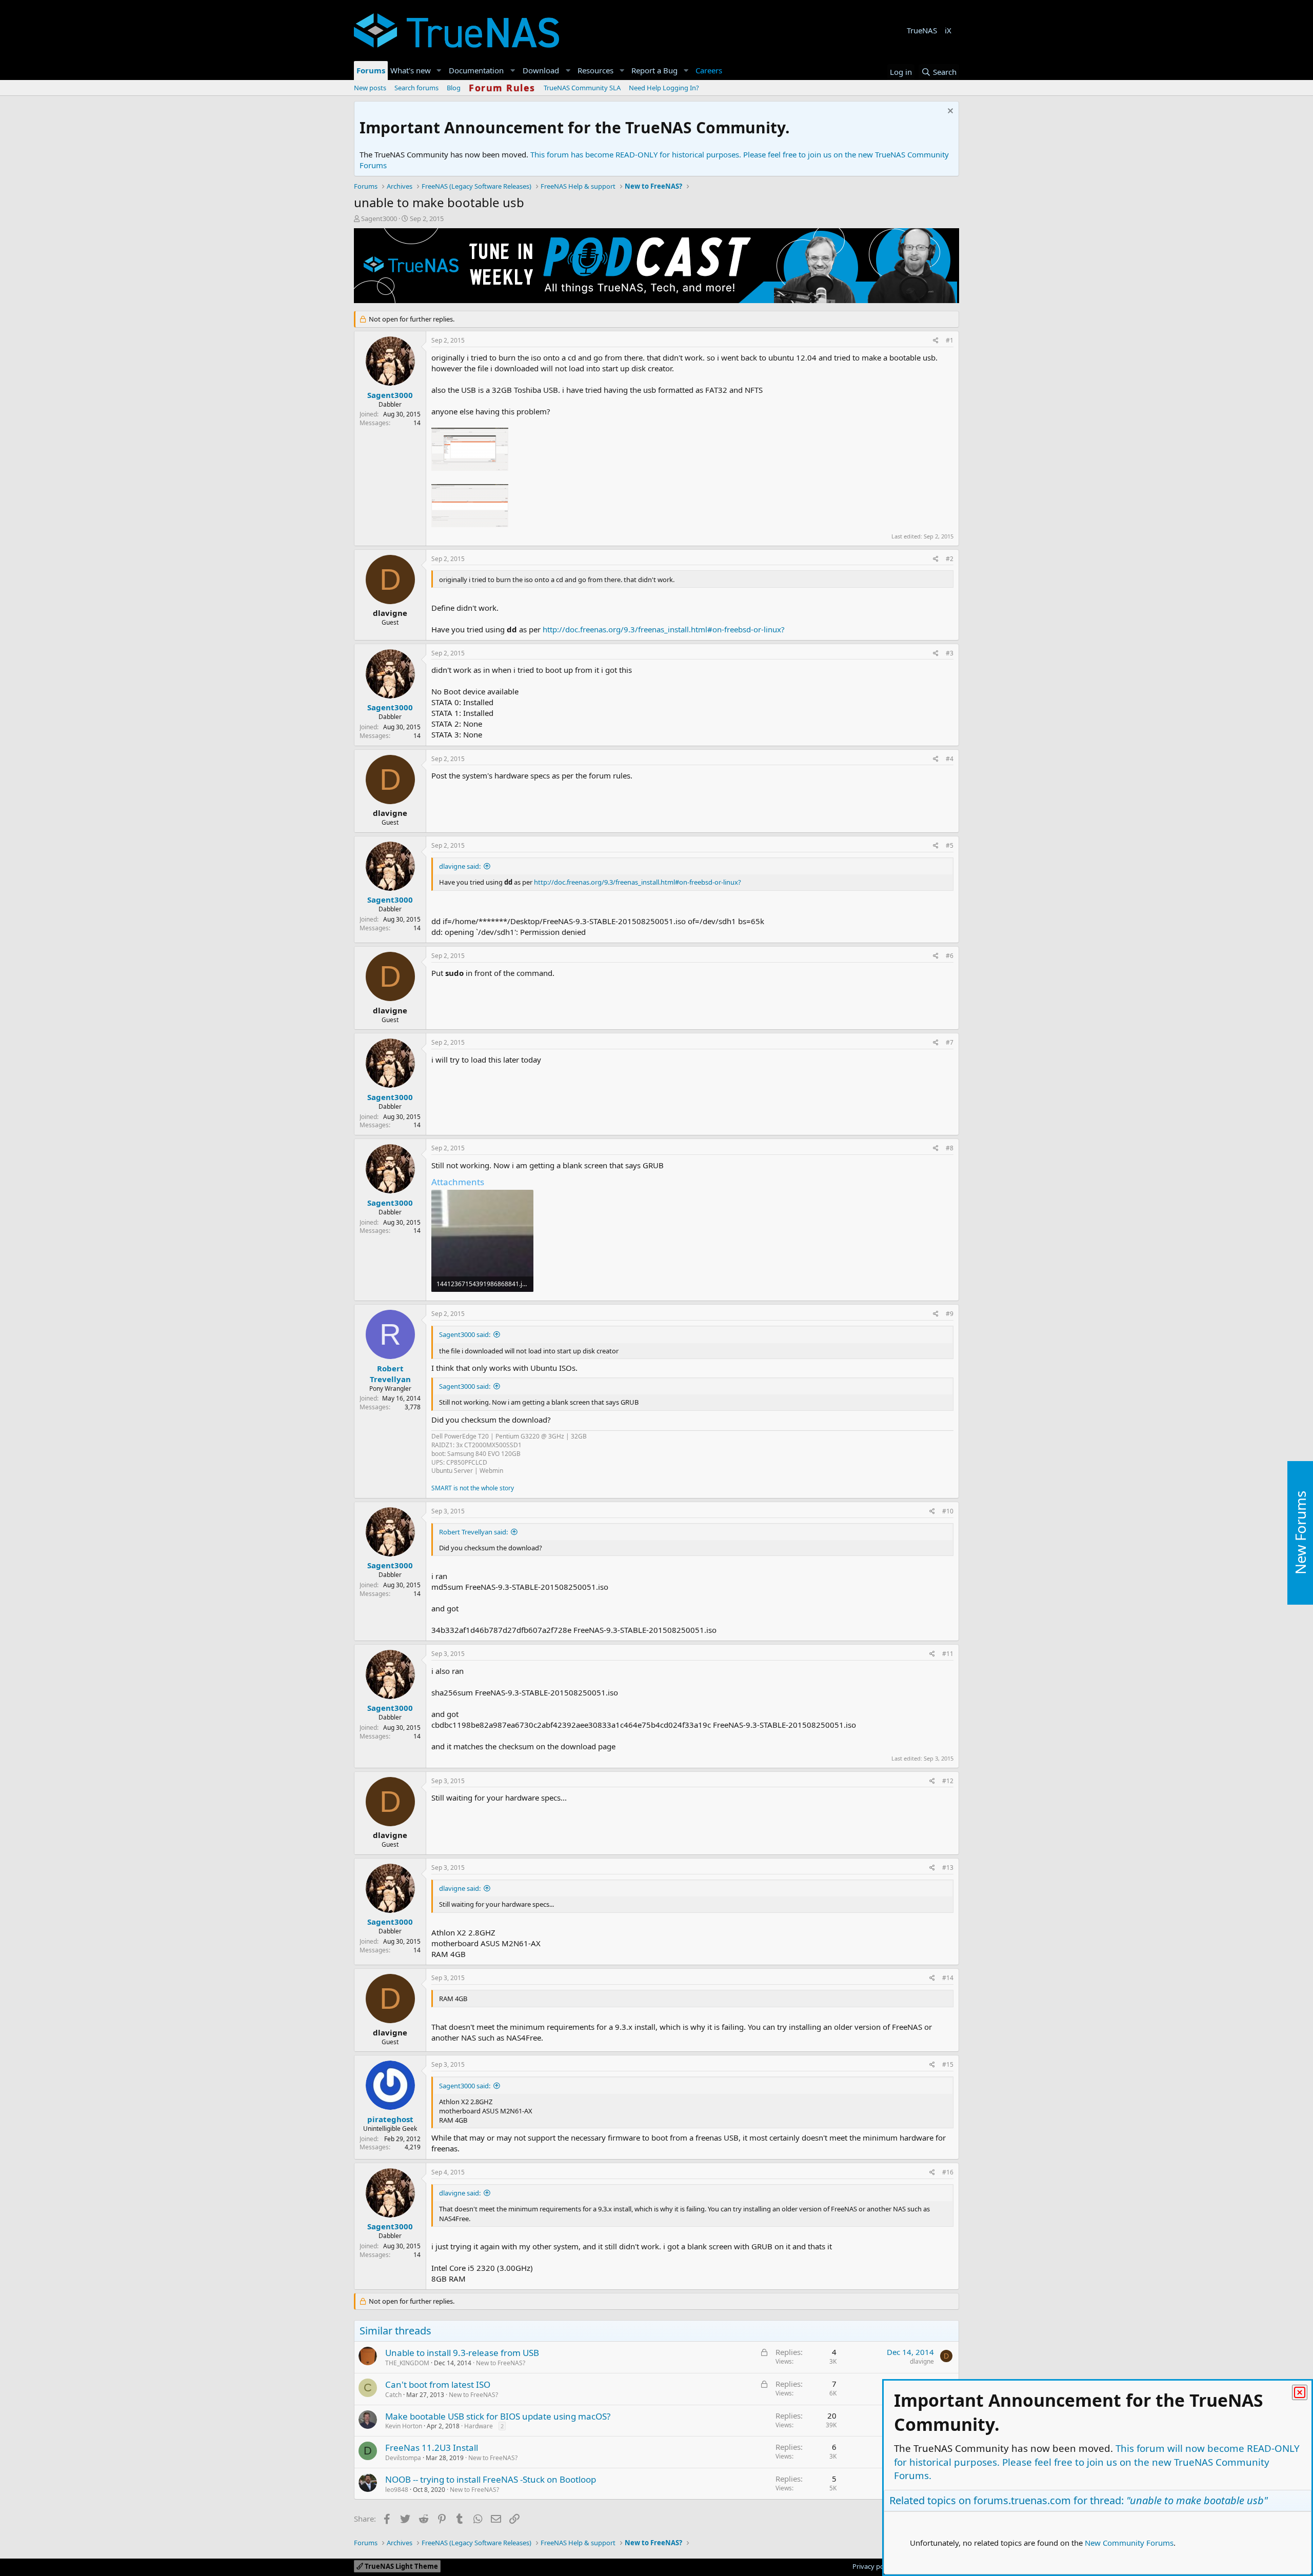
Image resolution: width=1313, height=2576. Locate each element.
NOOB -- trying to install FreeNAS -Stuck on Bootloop (491, 2479)
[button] (439, 71)
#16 (948, 2172)
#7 (950, 1042)
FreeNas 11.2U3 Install (432, 2448)
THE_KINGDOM (407, 2363)
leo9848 (397, 2490)
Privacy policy (873, 2566)
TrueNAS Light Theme (401, 2566)
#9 (950, 1314)
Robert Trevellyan (390, 1374)
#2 (950, 559)
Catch (393, 2395)
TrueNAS (922, 30)
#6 (950, 956)
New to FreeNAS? (501, 2363)
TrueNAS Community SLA (582, 88)
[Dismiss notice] (949, 112)
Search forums (416, 88)
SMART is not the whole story (473, 1488)
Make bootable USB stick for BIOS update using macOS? (498, 2416)
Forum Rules (502, 88)
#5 (950, 845)
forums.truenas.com (1022, 2500)
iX (948, 30)
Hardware (479, 2426)
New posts (370, 88)
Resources (595, 70)
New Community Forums (1129, 2543)
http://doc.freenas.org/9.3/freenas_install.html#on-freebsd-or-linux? (664, 629)
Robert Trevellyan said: (473, 1532)
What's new (411, 70)
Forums (371, 70)
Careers (709, 70)
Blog (454, 88)
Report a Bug (654, 70)
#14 (948, 1978)
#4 (950, 759)
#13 (948, 1868)
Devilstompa (403, 2458)
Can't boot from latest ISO (438, 2384)
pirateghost (390, 2119)
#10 (948, 1511)
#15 (948, 2064)
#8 (950, 1148)
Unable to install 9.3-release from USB (462, 2353)
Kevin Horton (404, 2426)
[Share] (936, 341)
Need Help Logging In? (664, 88)
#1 (950, 340)
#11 (948, 1654)
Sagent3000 (379, 218)
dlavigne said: (460, 866)
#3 (950, 653)
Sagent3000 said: (465, 1334)
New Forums (1300, 1533)
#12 (948, 1781)
